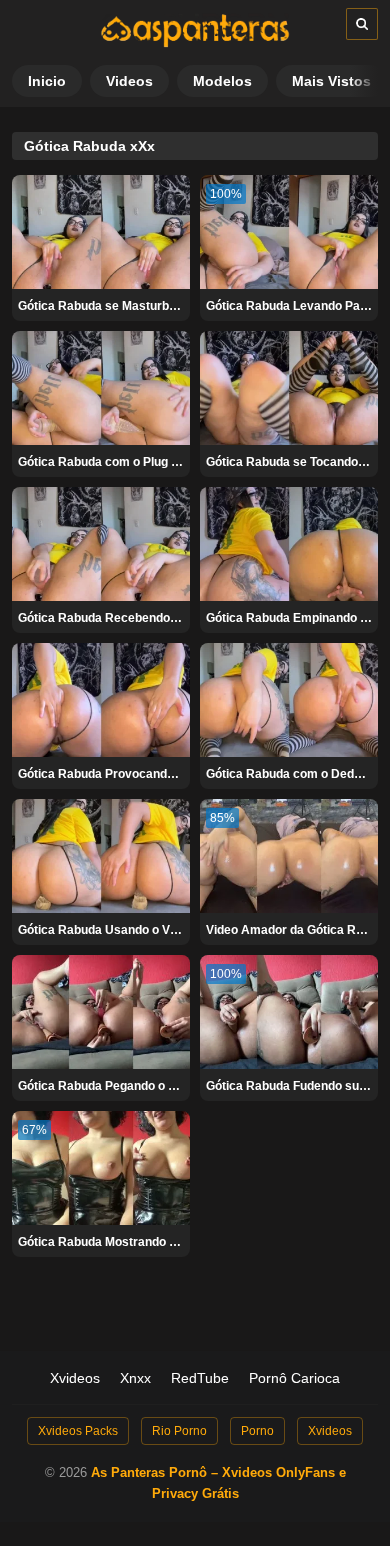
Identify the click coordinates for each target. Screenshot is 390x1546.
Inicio (47, 81)
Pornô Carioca (294, 1378)
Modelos (222, 81)
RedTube (200, 1378)
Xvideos (75, 1378)
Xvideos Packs (78, 1431)
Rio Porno (179, 1431)
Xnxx (135, 1378)
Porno (257, 1431)
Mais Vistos (331, 81)
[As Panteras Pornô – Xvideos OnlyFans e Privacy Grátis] (195, 43)
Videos (129, 81)
